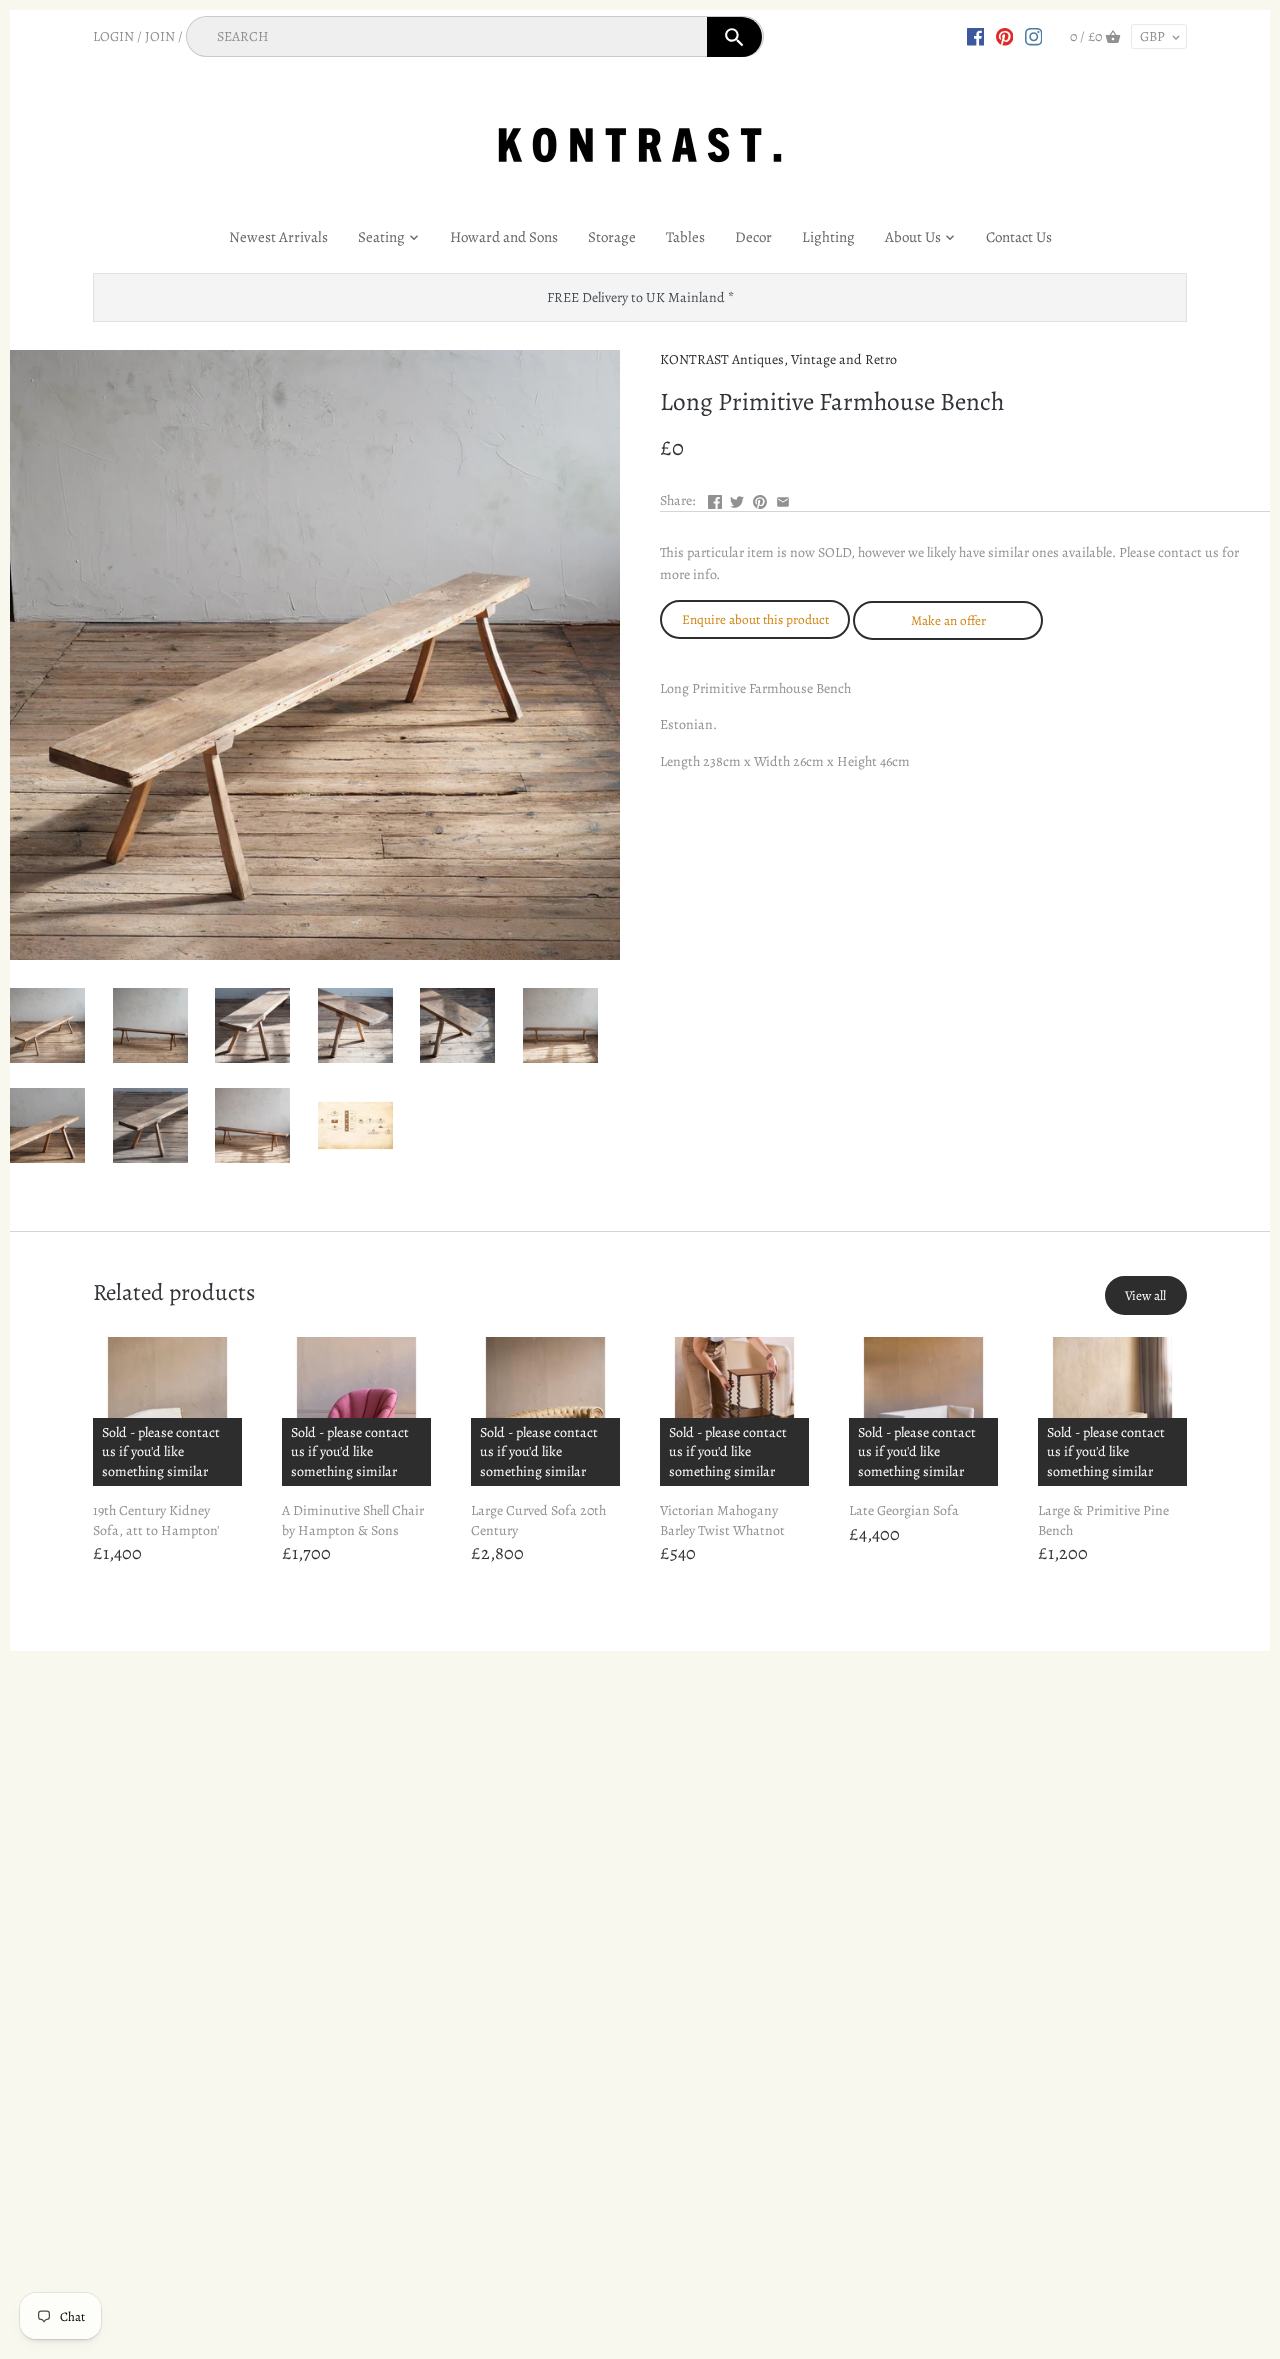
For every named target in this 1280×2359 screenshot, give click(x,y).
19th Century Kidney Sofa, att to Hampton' (156, 1520)
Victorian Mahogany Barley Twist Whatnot (722, 1520)
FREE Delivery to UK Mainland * (640, 297)
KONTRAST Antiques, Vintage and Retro (778, 359)
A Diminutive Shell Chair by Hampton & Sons (353, 1520)
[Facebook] (976, 36)
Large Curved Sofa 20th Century (538, 1520)
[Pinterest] (1005, 36)
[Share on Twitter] (737, 498)
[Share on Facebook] (715, 498)
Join (160, 36)
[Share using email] (783, 498)
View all (1145, 1295)
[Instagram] (1034, 36)
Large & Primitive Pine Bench (1103, 1520)
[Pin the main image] (760, 498)
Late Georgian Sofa (904, 1510)
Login (113, 36)
